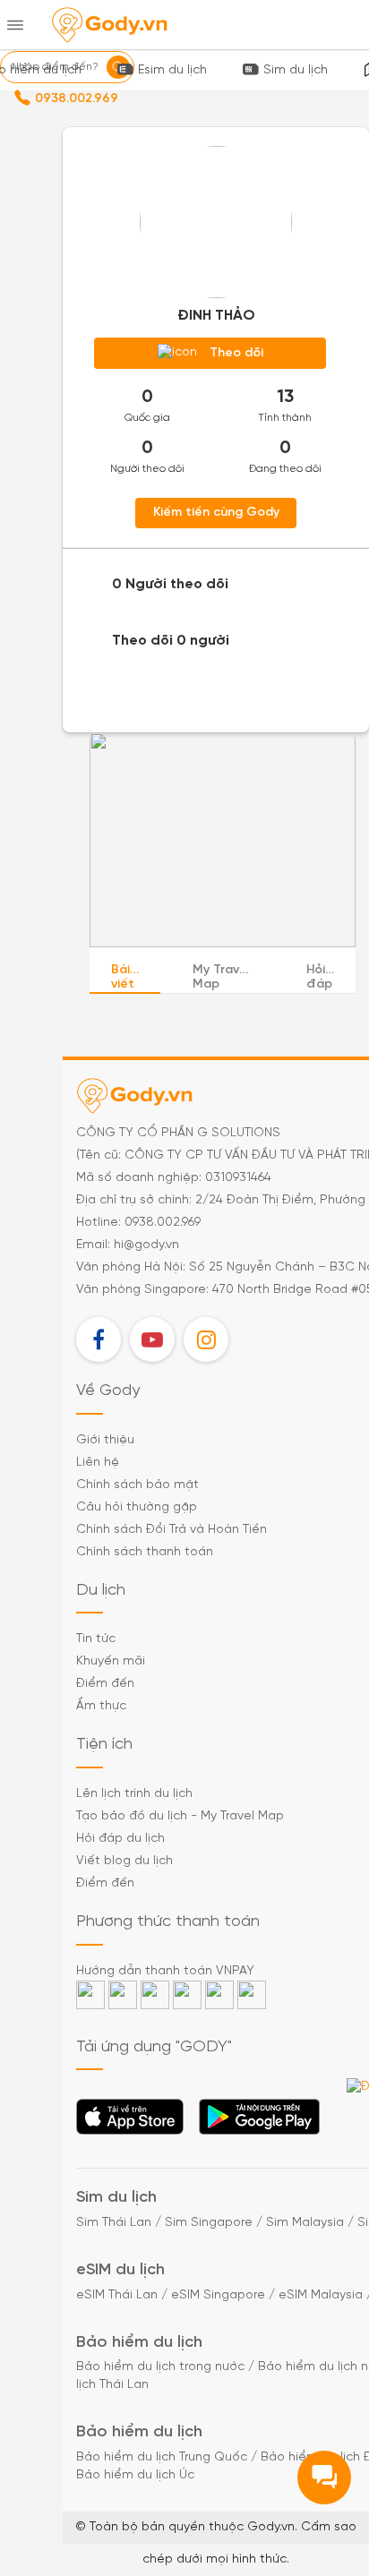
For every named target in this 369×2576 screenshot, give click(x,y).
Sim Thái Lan (114, 2223)
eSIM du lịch (120, 2270)
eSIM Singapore (218, 2295)
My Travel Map (221, 978)
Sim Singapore (209, 2223)
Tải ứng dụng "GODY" (130, 2122)
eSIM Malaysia (321, 2295)
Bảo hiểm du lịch (139, 2343)
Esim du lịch (172, 70)
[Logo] (109, 25)
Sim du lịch (296, 70)
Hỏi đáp (319, 978)
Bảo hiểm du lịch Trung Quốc (162, 2457)
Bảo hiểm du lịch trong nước (160, 2367)
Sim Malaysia (305, 2223)
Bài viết (123, 978)
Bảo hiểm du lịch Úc (135, 2475)
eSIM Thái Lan (117, 2295)
